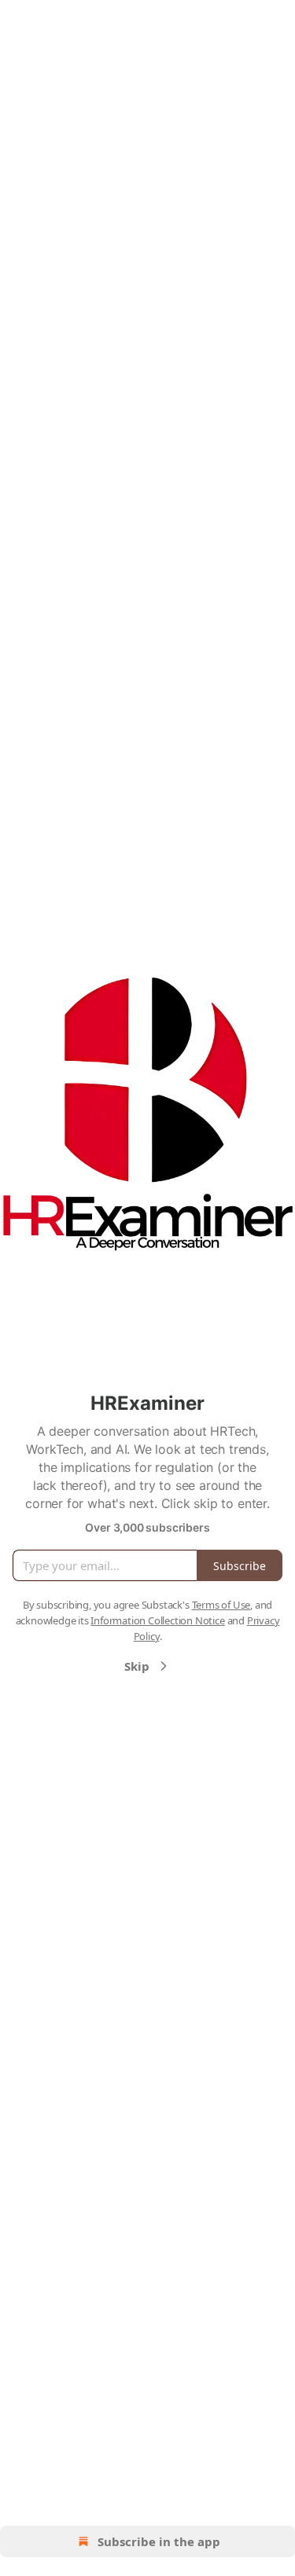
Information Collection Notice (157, 1620)
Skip (137, 1666)
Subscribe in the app (159, 2541)
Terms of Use (221, 1605)
